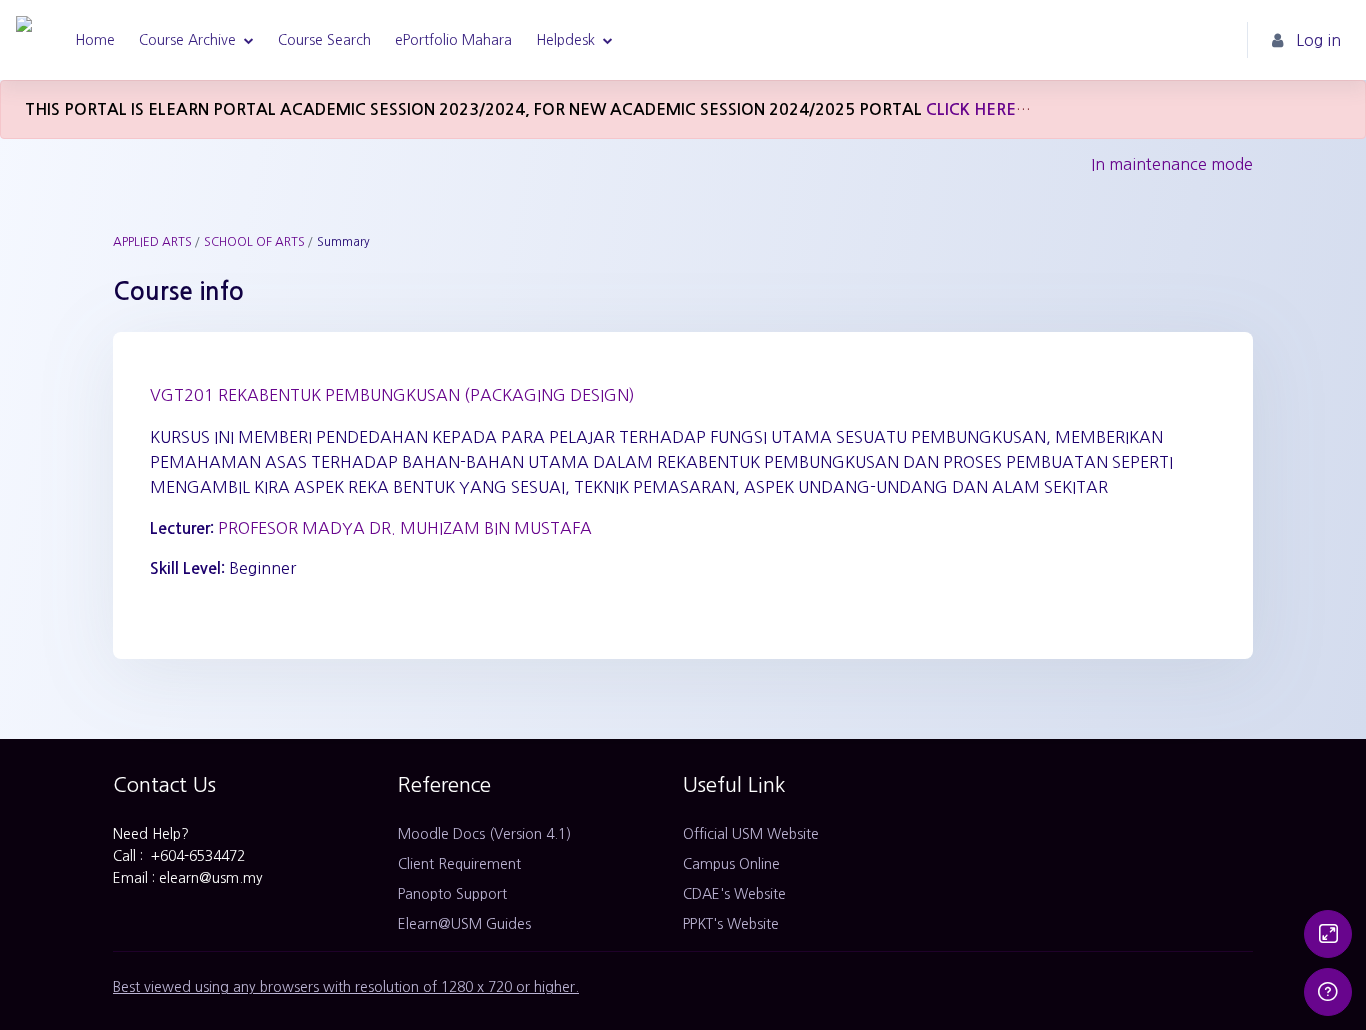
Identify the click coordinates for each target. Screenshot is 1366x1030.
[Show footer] (1328, 992)
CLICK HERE (971, 109)
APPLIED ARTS (152, 242)
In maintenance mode (1172, 164)
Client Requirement (459, 864)
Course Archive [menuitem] (187, 40)
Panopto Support (452, 894)
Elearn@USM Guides (464, 924)
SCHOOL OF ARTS (254, 242)
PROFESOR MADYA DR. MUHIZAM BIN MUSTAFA (405, 528)
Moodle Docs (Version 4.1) (484, 834)
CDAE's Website (734, 894)
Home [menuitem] (95, 40)
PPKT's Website (731, 924)
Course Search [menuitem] (324, 40)
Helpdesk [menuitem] (565, 40)
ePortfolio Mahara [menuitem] (453, 40)
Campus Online (731, 864)
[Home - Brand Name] (24, 40)
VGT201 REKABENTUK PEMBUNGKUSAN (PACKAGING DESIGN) (392, 395)
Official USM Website (751, 834)
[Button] (1328, 934)
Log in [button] (1318, 40)
